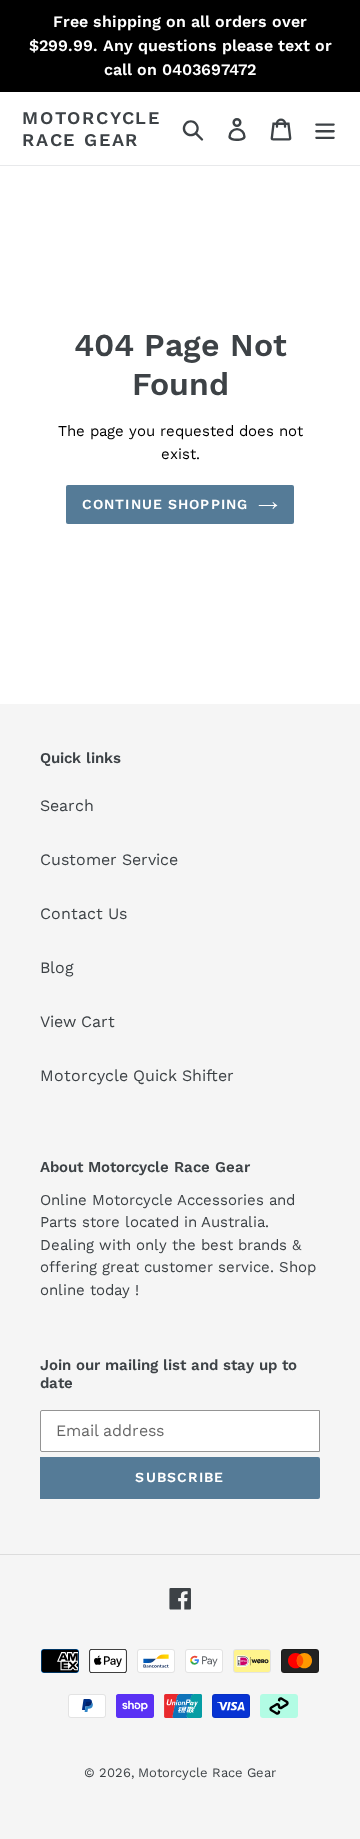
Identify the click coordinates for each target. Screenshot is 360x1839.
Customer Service (109, 859)
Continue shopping (165, 504)
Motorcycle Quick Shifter (137, 1075)
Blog (57, 967)
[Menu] (325, 128)
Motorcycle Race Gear (91, 128)
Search (67, 805)
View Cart (77, 1021)
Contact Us (83, 913)
